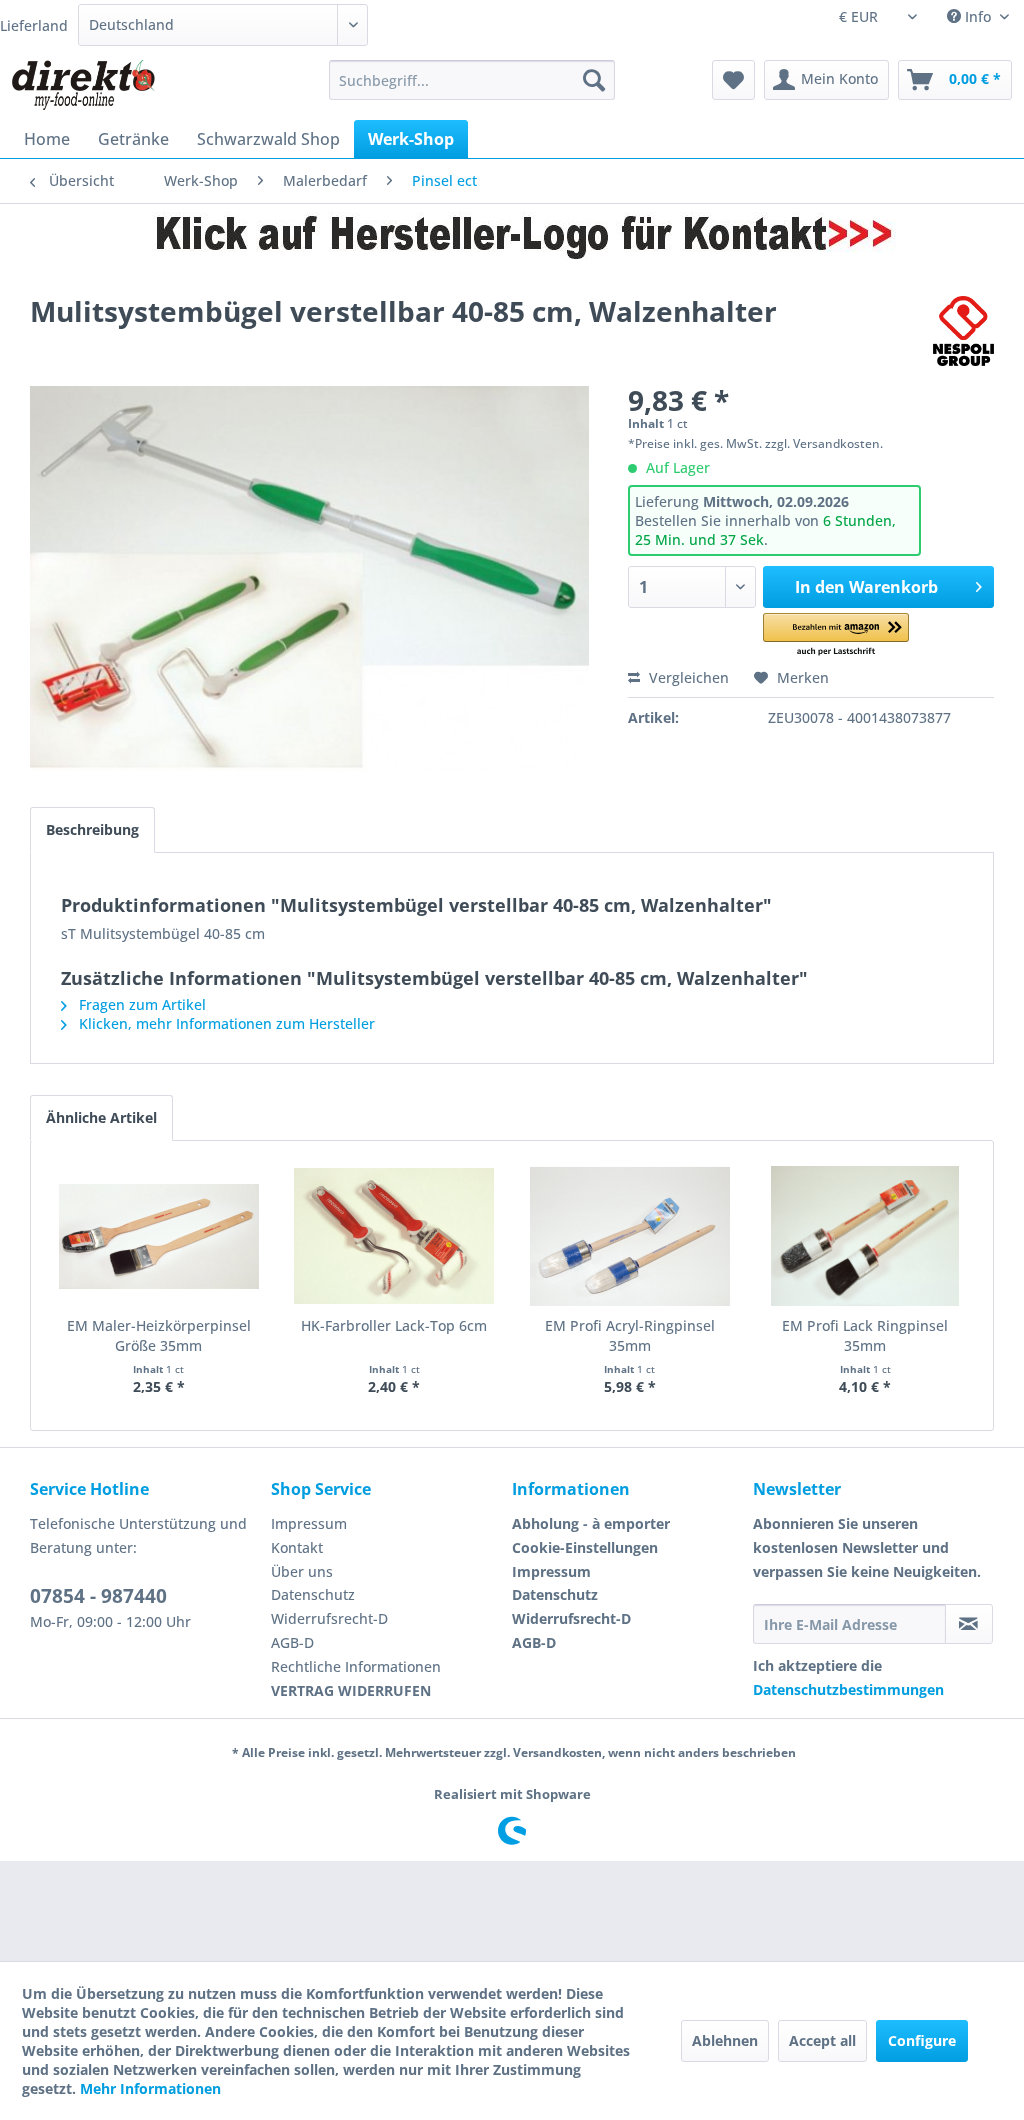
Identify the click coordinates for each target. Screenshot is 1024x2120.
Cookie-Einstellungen (585, 1547)
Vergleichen (687, 677)
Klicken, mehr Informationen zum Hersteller (225, 1023)
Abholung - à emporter (591, 1523)
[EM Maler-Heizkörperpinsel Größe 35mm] (159, 1236)
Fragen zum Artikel (140, 1004)
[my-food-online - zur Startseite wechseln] (82, 85)
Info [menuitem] (978, 16)
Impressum (309, 1523)
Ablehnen (725, 2040)
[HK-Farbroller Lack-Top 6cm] (395, 1236)
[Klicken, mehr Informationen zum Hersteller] (963, 331)
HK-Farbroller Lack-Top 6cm (394, 1325)
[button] (835, 635)
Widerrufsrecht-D (329, 1618)
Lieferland (34, 25)
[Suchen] (594, 80)
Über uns (302, 1571)
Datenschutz (313, 1594)
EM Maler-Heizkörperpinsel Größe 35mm (159, 1335)
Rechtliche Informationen (356, 1666)
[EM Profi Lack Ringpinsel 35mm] (866, 1236)
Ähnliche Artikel (101, 1117)
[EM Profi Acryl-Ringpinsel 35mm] (630, 1236)
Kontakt (297, 1547)
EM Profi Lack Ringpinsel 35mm (865, 1335)
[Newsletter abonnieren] (969, 1624)
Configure (922, 2040)
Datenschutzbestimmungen (848, 1689)
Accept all (822, 2040)
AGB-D (292, 1642)
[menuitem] (472, 80)
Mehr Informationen (150, 2088)
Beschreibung (92, 829)
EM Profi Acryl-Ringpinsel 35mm (630, 1335)
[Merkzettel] (733, 80)
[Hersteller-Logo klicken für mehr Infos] (512, 235)
